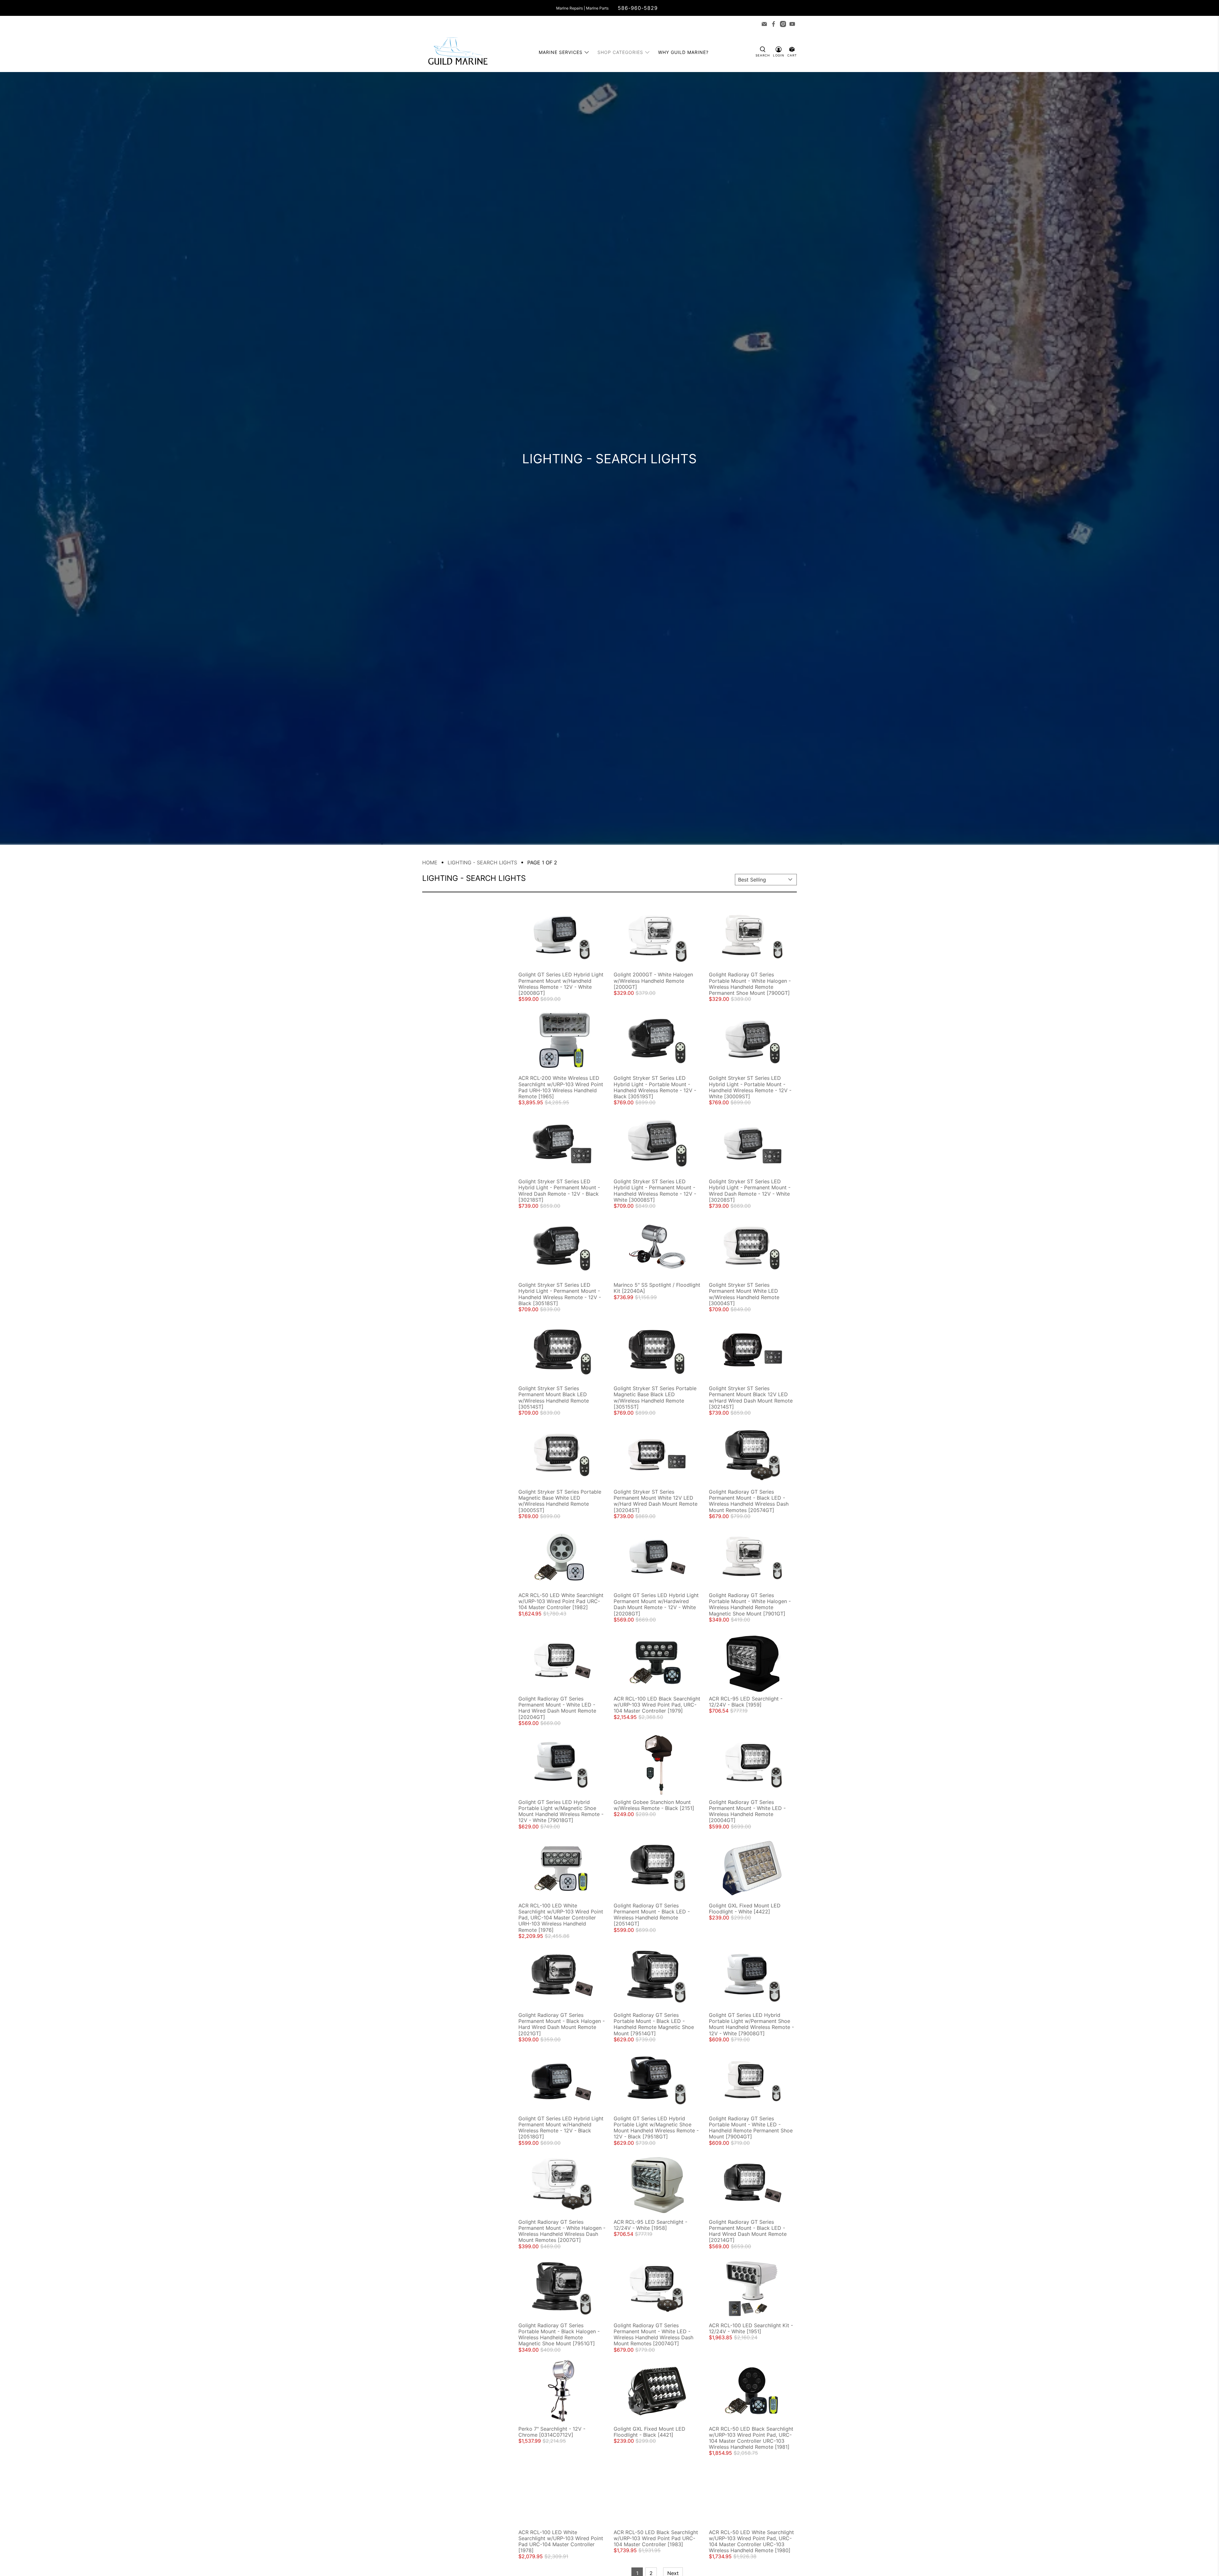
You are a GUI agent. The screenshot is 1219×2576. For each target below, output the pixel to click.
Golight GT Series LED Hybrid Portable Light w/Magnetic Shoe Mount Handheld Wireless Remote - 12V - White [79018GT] (561, 1811)
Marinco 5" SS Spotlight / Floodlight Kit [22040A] (657, 1288)
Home (430, 862)
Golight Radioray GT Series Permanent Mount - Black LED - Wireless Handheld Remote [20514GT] (652, 1915)
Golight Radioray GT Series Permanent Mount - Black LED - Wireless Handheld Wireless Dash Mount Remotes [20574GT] (749, 1501)
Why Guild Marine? (683, 52)
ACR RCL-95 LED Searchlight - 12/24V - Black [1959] (746, 1702)
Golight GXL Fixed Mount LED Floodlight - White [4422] (745, 1909)
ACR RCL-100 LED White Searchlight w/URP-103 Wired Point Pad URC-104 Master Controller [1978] (561, 2541)
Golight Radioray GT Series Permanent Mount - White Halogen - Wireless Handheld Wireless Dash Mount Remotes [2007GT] (562, 2231)
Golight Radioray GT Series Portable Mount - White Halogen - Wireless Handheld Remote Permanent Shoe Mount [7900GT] (750, 984)
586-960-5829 (638, 8)
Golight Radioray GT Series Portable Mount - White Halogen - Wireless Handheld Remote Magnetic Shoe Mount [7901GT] (750, 1604)
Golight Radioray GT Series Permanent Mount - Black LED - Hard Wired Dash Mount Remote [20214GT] (748, 2231)
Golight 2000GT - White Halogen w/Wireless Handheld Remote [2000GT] (653, 981)
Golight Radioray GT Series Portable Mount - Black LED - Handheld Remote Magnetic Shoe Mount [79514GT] (654, 2024)
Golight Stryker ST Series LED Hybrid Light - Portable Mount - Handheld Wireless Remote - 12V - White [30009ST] (750, 1087)
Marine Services (561, 52)
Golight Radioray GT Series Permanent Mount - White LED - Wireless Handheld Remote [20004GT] (747, 1811)
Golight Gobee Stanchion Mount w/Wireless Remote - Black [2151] (654, 1805)
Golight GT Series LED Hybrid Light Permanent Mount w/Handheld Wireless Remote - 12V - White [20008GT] (561, 984)
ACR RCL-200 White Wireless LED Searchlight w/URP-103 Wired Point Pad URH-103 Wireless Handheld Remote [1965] (561, 1087)
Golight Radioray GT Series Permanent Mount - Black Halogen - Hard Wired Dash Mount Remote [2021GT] (562, 2024)
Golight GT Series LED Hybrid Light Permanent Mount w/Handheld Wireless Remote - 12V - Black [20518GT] (561, 2128)
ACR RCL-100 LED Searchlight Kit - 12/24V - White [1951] (751, 2328)
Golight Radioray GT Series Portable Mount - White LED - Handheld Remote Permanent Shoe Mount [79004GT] (751, 2128)
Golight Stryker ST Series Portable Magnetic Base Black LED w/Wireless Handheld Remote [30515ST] (655, 1397)
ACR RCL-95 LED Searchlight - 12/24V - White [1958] (650, 2225)
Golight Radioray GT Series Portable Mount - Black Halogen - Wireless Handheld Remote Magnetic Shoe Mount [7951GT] (559, 2335)
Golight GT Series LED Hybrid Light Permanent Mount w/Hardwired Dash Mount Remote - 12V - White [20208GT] (656, 1604)
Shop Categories (620, 52)
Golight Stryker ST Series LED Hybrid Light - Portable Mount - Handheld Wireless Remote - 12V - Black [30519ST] (655, 1087)
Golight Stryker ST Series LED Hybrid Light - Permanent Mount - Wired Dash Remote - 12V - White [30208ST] (750, 1191)
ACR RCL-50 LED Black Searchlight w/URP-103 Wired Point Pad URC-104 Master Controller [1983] (656, 2538)
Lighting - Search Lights (482, 862)
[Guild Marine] (458, 52)
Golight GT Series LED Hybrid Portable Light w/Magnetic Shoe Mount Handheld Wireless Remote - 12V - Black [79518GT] (656, 2128)
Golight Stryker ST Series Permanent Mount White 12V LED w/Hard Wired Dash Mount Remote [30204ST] (656, 1501)
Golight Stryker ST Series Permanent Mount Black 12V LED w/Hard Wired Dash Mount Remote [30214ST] (751, 1397)
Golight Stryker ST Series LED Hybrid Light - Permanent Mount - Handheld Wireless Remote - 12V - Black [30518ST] (560, 1294)
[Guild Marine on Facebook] (773, 24)
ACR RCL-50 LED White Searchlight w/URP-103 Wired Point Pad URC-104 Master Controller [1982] (561, 1601)
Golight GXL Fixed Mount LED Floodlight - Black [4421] (649, 2432)
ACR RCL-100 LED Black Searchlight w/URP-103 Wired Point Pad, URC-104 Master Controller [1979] (657, 1705)
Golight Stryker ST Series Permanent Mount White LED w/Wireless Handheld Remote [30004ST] (744, 1294)
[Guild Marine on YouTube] (792, 24)
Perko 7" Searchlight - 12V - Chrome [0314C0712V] (552, 2432)
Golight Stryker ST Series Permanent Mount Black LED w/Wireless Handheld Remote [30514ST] (554, 1397)
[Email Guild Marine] (764, 24)
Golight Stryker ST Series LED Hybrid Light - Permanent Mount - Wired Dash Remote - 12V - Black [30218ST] (559, 1191)
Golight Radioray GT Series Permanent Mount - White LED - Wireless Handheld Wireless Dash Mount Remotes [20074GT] (653, 2335)
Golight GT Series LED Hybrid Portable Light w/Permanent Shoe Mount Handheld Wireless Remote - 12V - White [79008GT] (751, 2024)
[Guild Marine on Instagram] (783, 24)
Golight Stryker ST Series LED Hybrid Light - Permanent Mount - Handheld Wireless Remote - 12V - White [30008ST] (655, 1191)
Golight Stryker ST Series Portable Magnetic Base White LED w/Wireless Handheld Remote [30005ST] (560, 1501)
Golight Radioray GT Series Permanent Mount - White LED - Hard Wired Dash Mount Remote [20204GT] (557, 1708)
